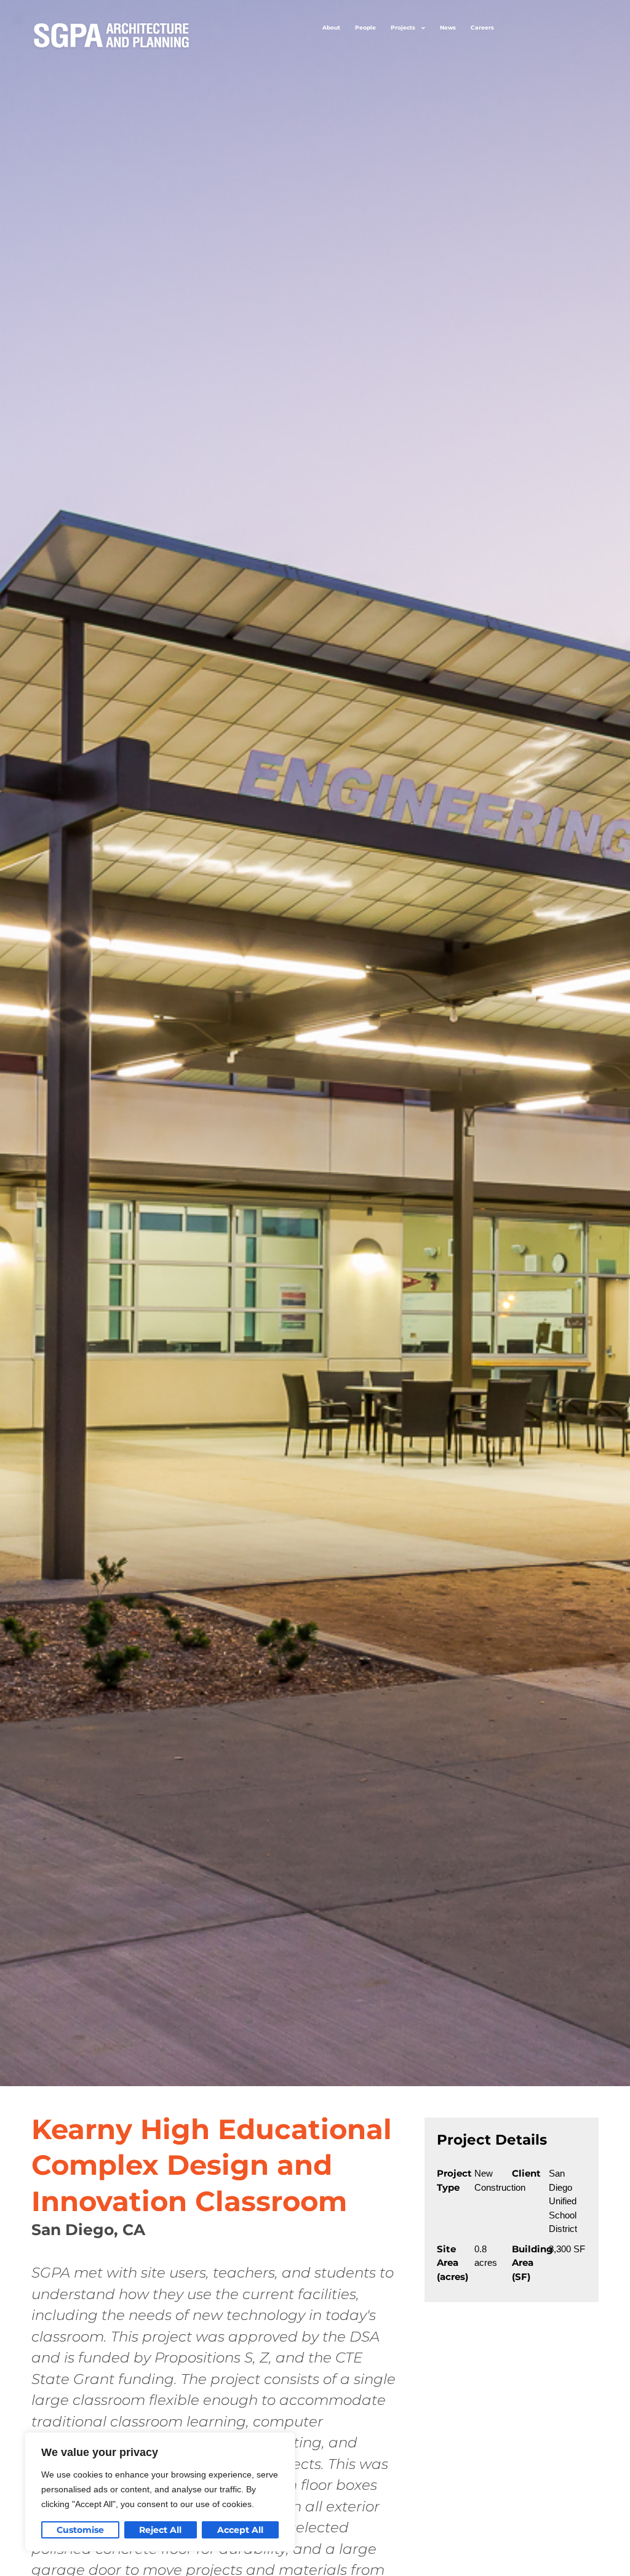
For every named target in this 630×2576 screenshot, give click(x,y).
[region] (160, 2492)
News (448, 27)
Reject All (160, 2530)
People (365, 27)
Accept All (240, 2530)
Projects (403, 27)
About (331, 27)
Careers (482, 27)
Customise (80, 2530)
